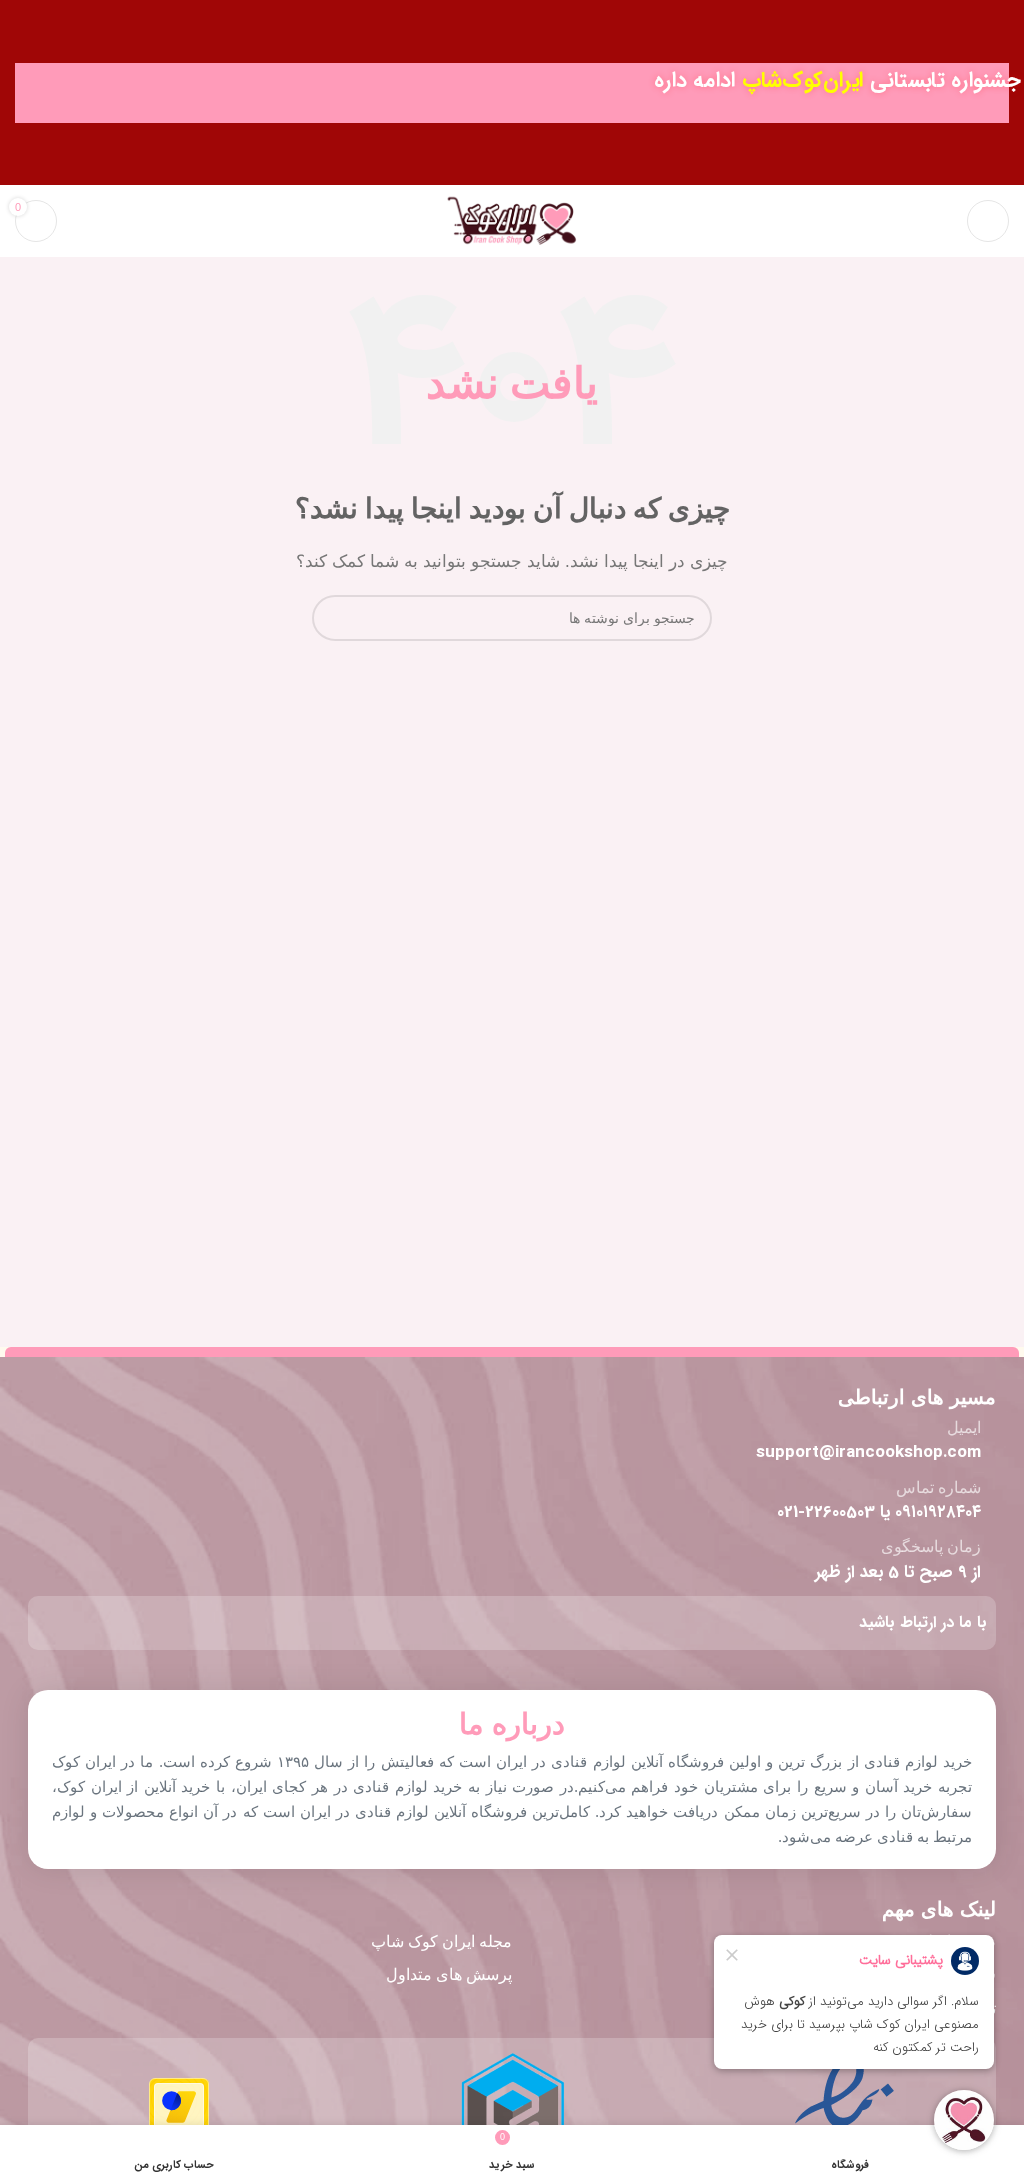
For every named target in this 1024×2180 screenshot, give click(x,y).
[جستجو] (939, 221)
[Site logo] (512, 219)
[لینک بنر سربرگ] (512, 92)
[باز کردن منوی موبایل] (988, 221)
